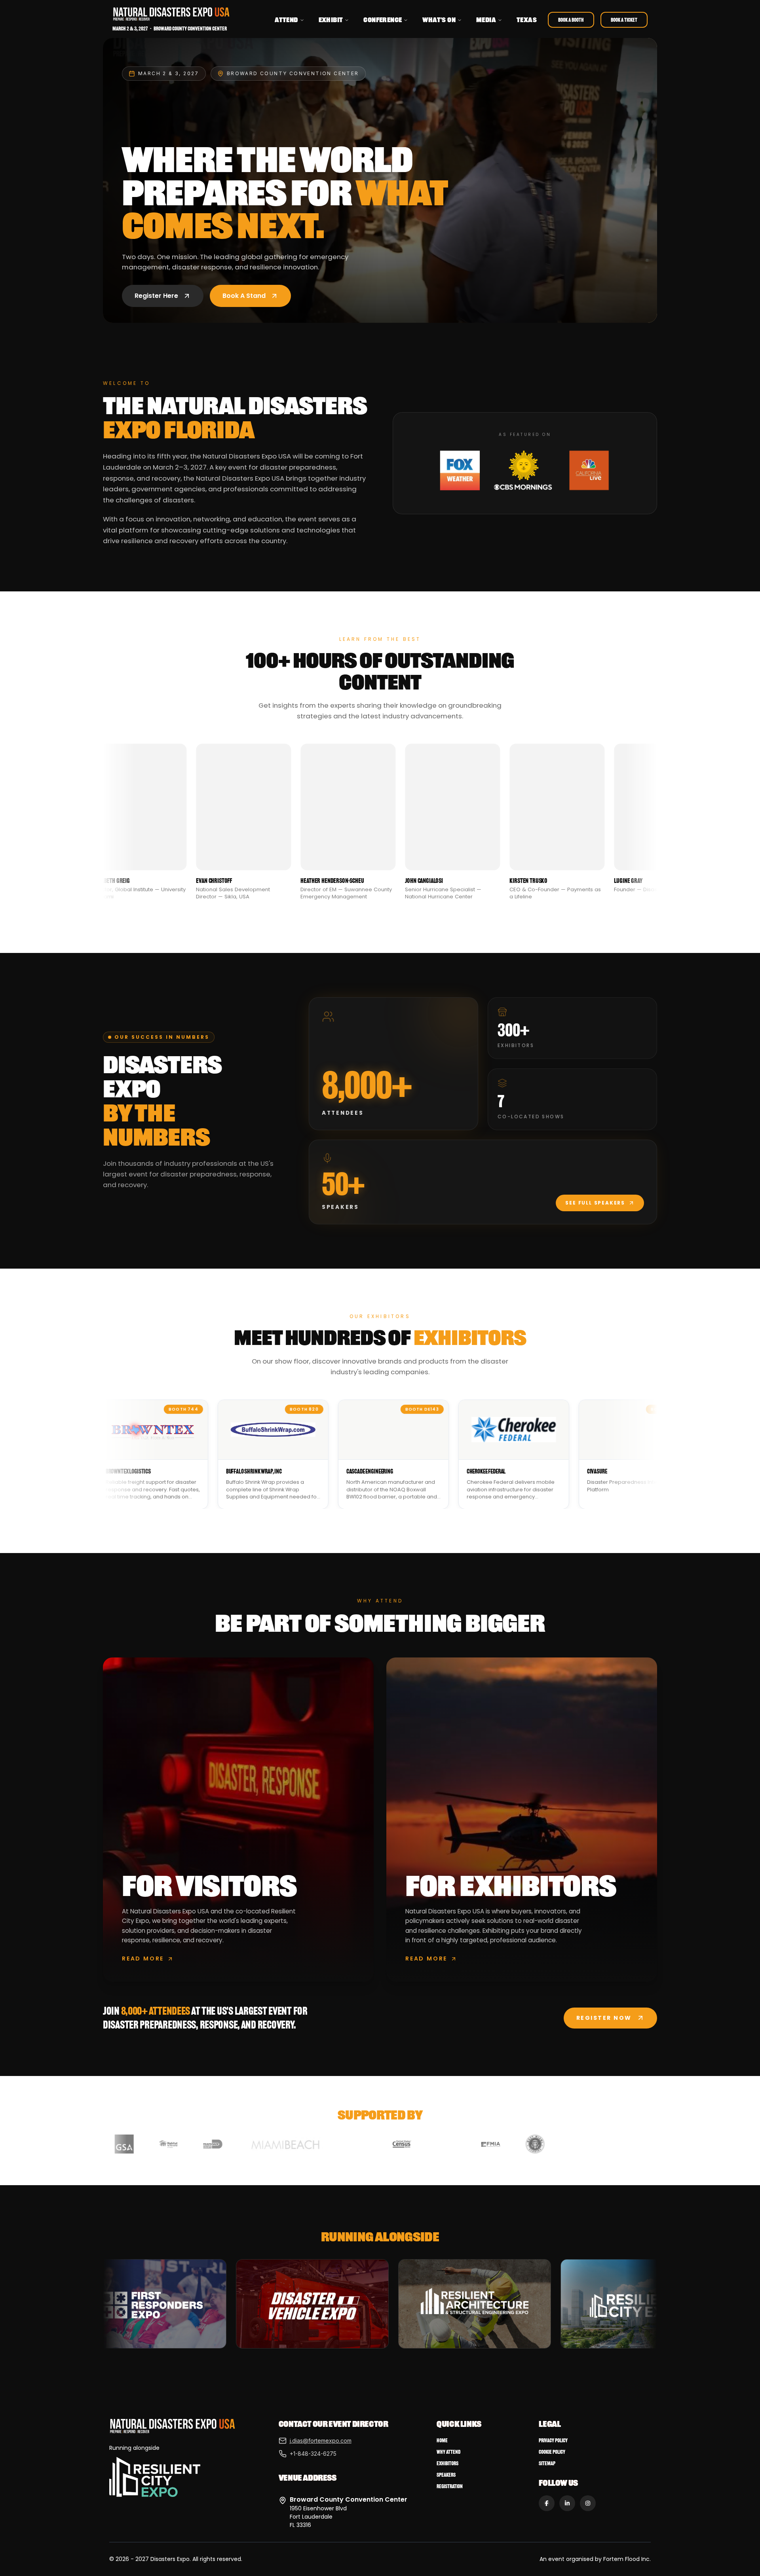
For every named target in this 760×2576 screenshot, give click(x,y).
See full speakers (595, 1203)
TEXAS (527, 20)
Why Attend (448, 2452)
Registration (450, 2486)
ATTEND (286, 20)
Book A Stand (244, 296)
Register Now (604, 2018)
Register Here (156, 296)
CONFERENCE (383, 20)
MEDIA (486, 20)
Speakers (446, 2475)
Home (442, 2441)
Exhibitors (447, 2463)
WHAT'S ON (439, 20)
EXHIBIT (331, 20)
